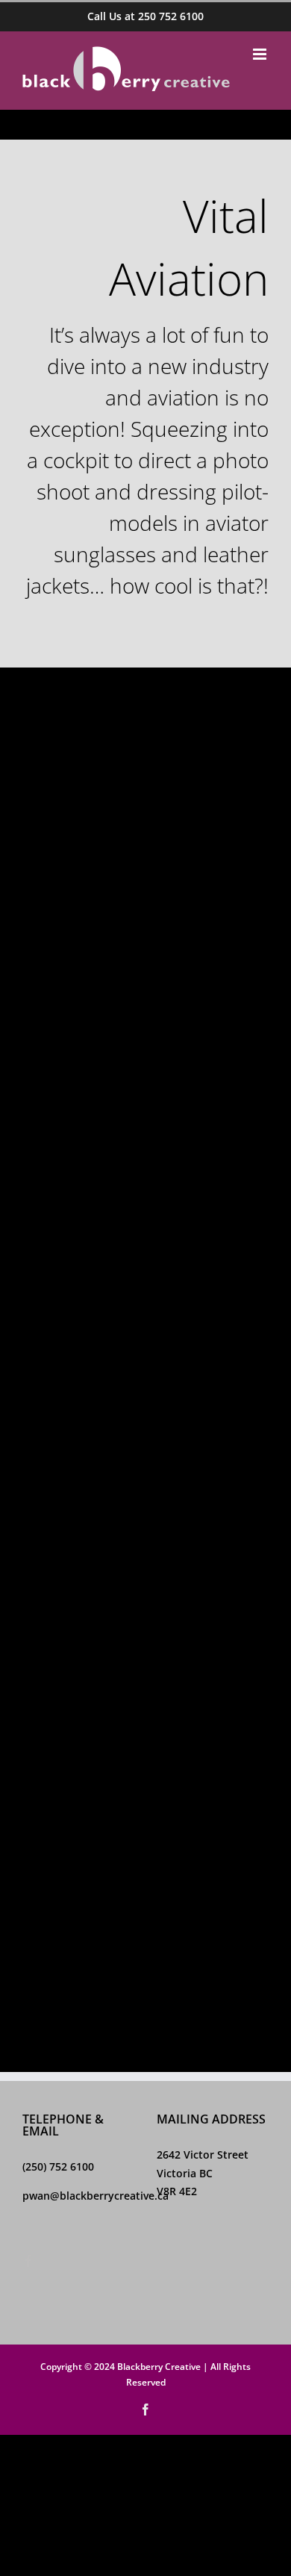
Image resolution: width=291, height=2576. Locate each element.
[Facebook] (28, 2261)
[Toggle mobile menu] (261, 54)
